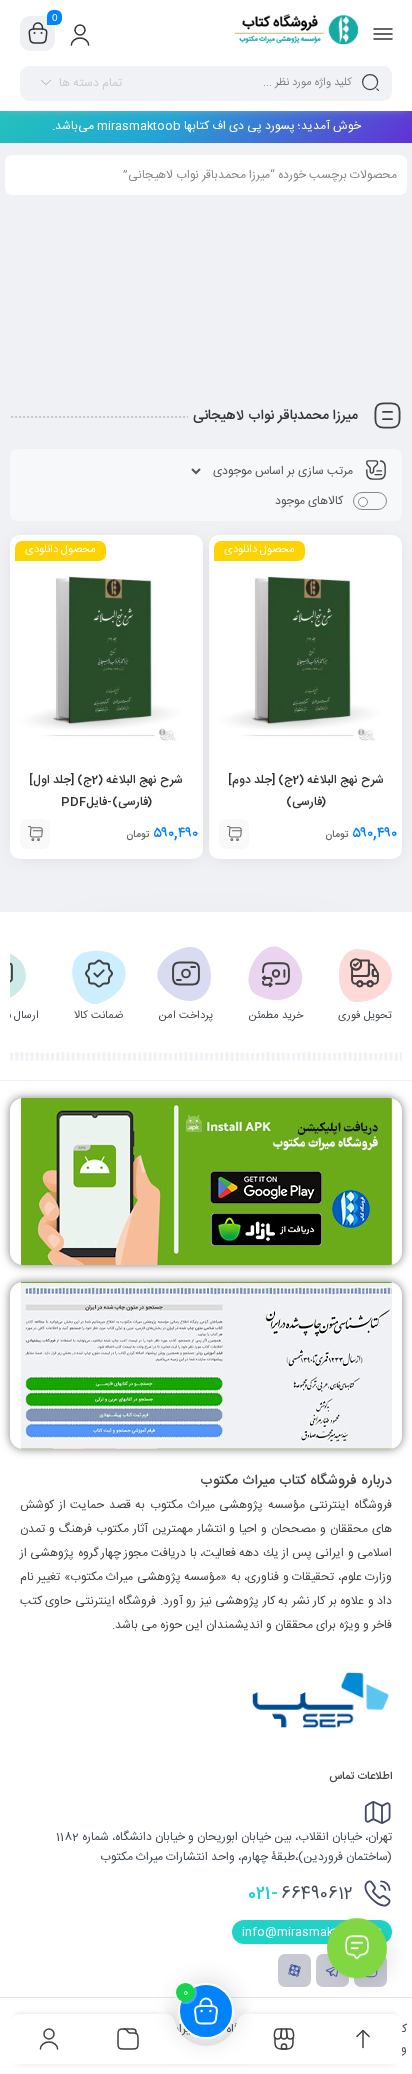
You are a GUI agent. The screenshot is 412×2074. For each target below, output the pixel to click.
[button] (234, 834)
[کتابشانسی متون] (206, 1365)
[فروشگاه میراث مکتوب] (289, 33)
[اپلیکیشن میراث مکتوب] (206, 1181)
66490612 (300, 1894)
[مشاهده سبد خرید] (38, 34)
